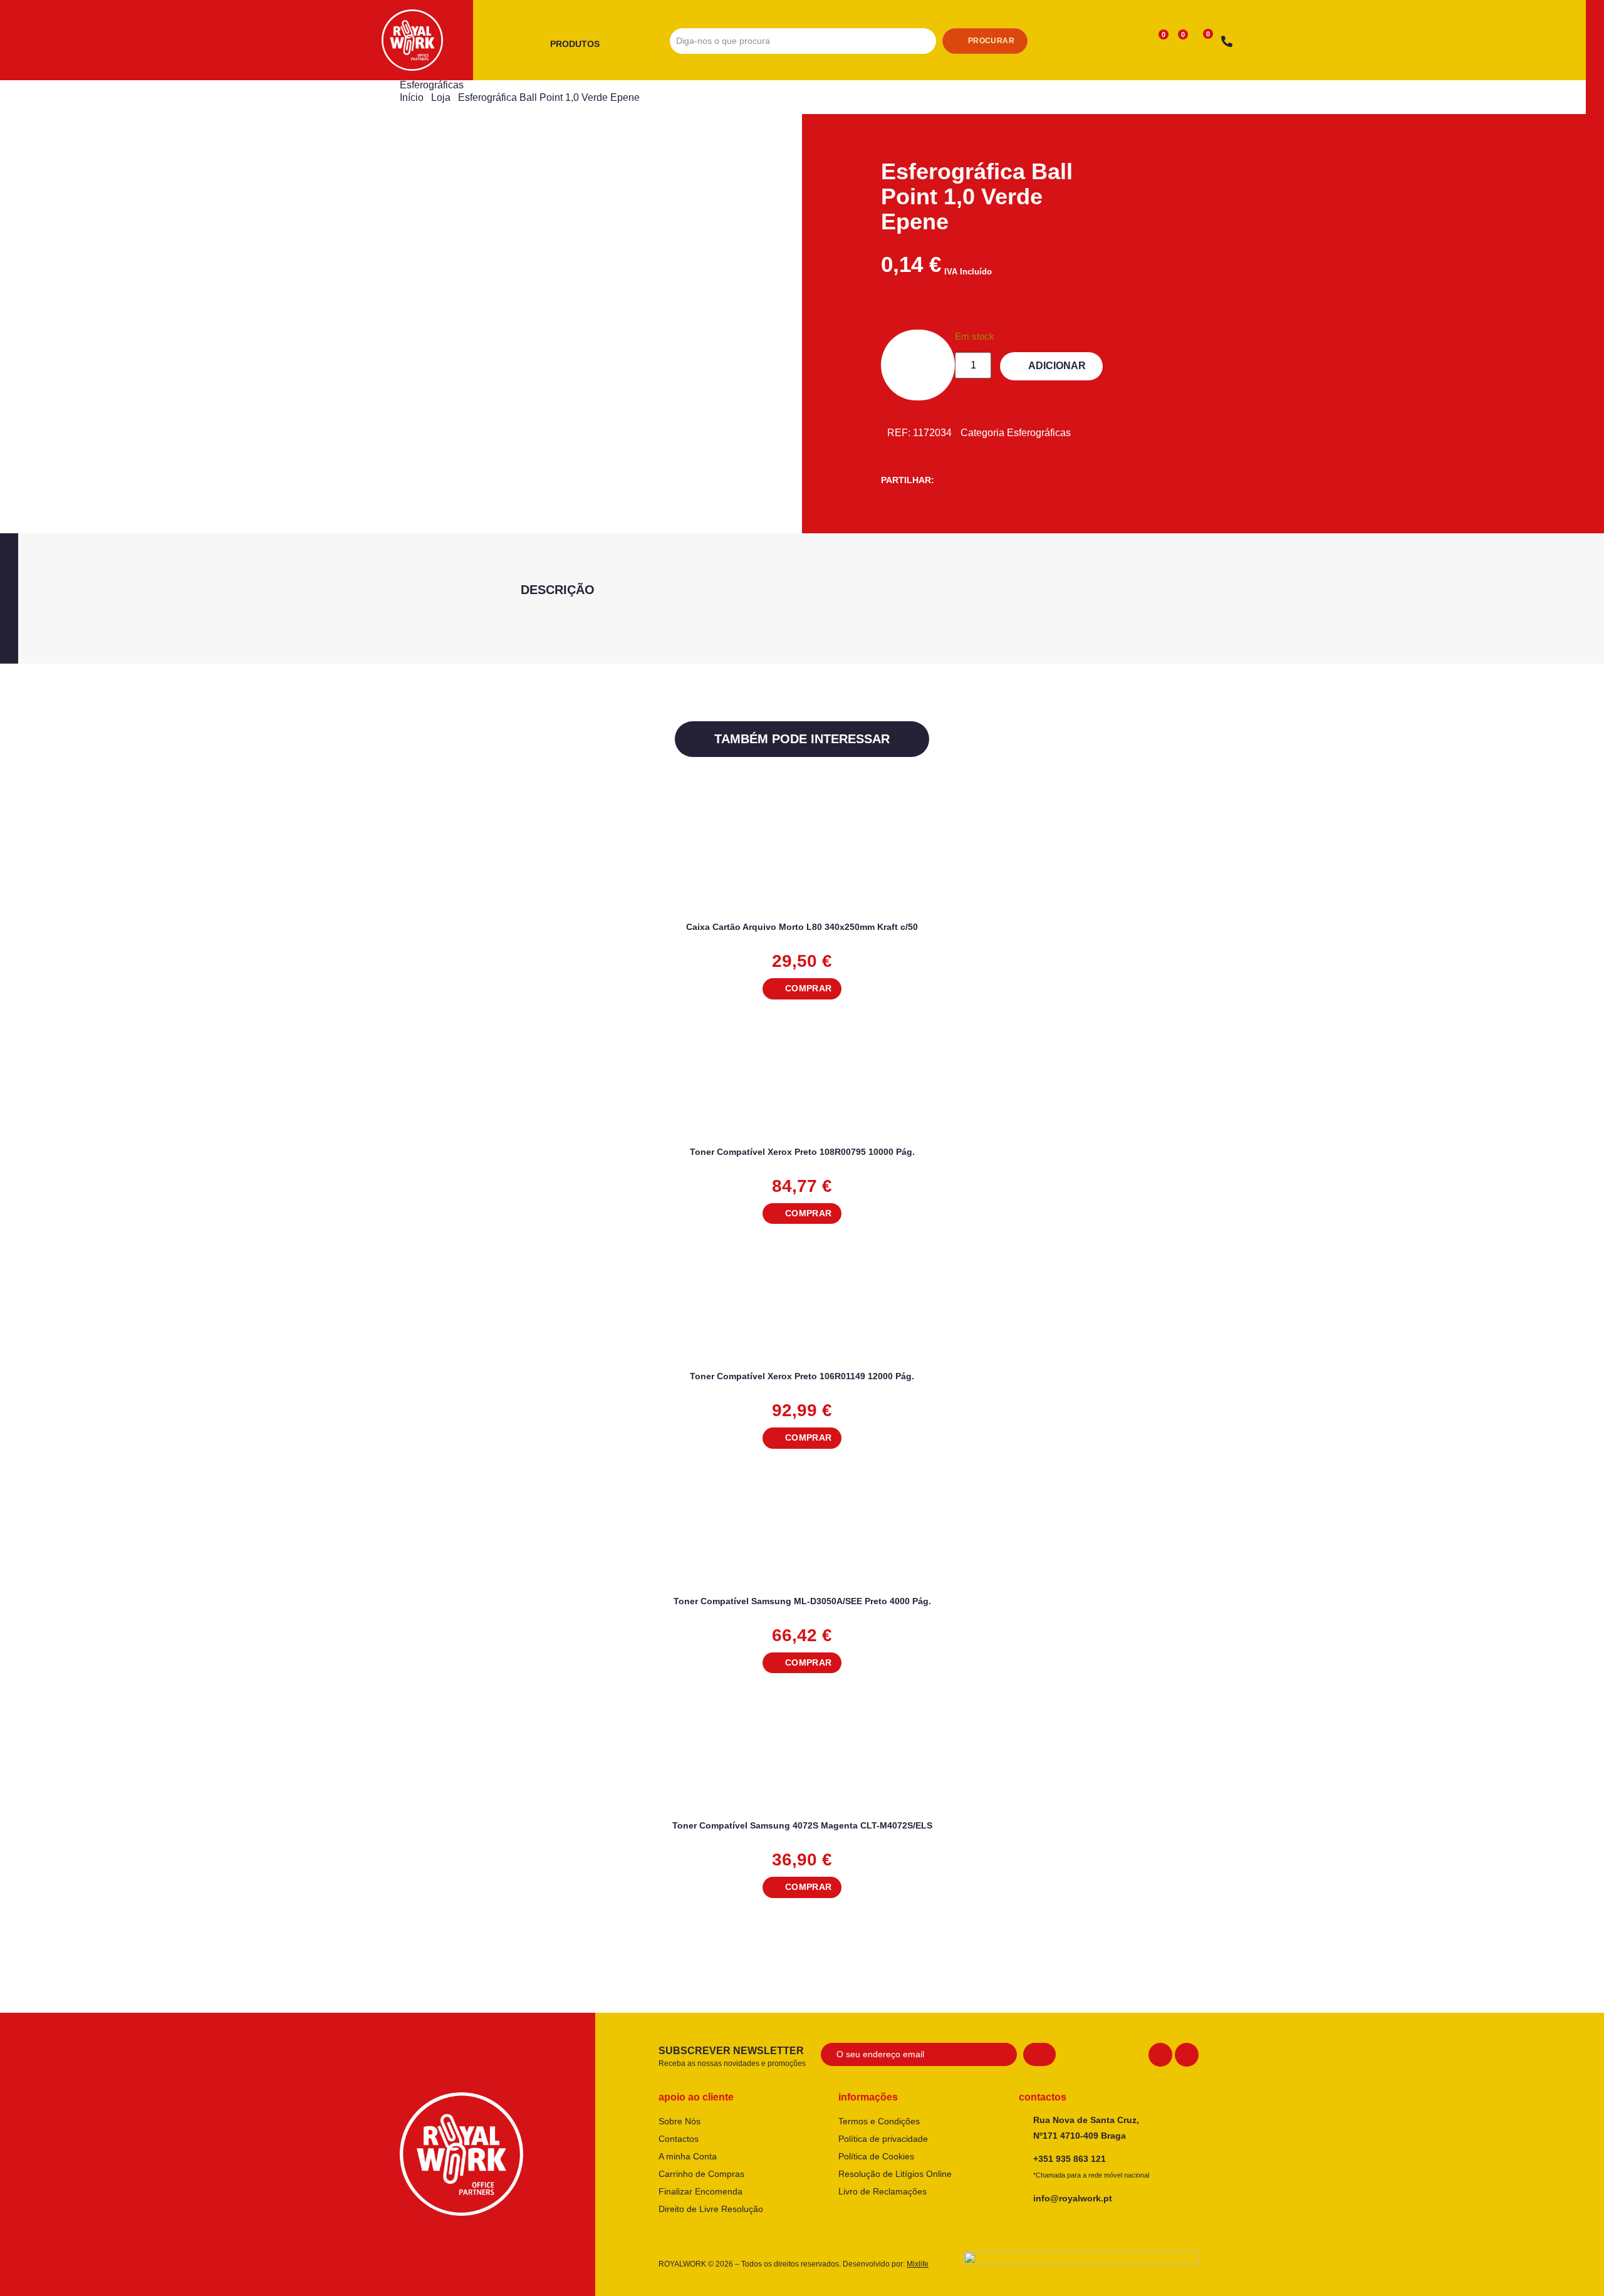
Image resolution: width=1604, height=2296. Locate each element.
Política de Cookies (876, 2156)
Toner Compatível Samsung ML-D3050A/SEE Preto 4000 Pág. (802, 1601)
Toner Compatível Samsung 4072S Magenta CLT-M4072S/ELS (802, 1825)
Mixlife (918, 2264)
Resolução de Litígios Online (895, 2174)
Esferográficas (432, 85)
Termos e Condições (879, 2121)
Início (412, 97)
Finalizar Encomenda (700, 2191)
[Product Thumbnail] (485, 177)
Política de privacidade (883, 2139)
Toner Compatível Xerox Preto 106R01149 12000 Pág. (802, 1376)
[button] (802, 989)
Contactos (679, 2139)
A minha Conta (688, 2156)
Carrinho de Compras (701, 2174)
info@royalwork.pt (1073, 2198)
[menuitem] (580, 44)
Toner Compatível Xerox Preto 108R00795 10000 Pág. (802, 1152)
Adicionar (1057, 366)
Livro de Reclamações (883, 2191)
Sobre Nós (680, 2121)
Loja (441, 97)
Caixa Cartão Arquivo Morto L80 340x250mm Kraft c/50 (802, 927)
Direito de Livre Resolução (711, 2209)
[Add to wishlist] (1188, 818)
